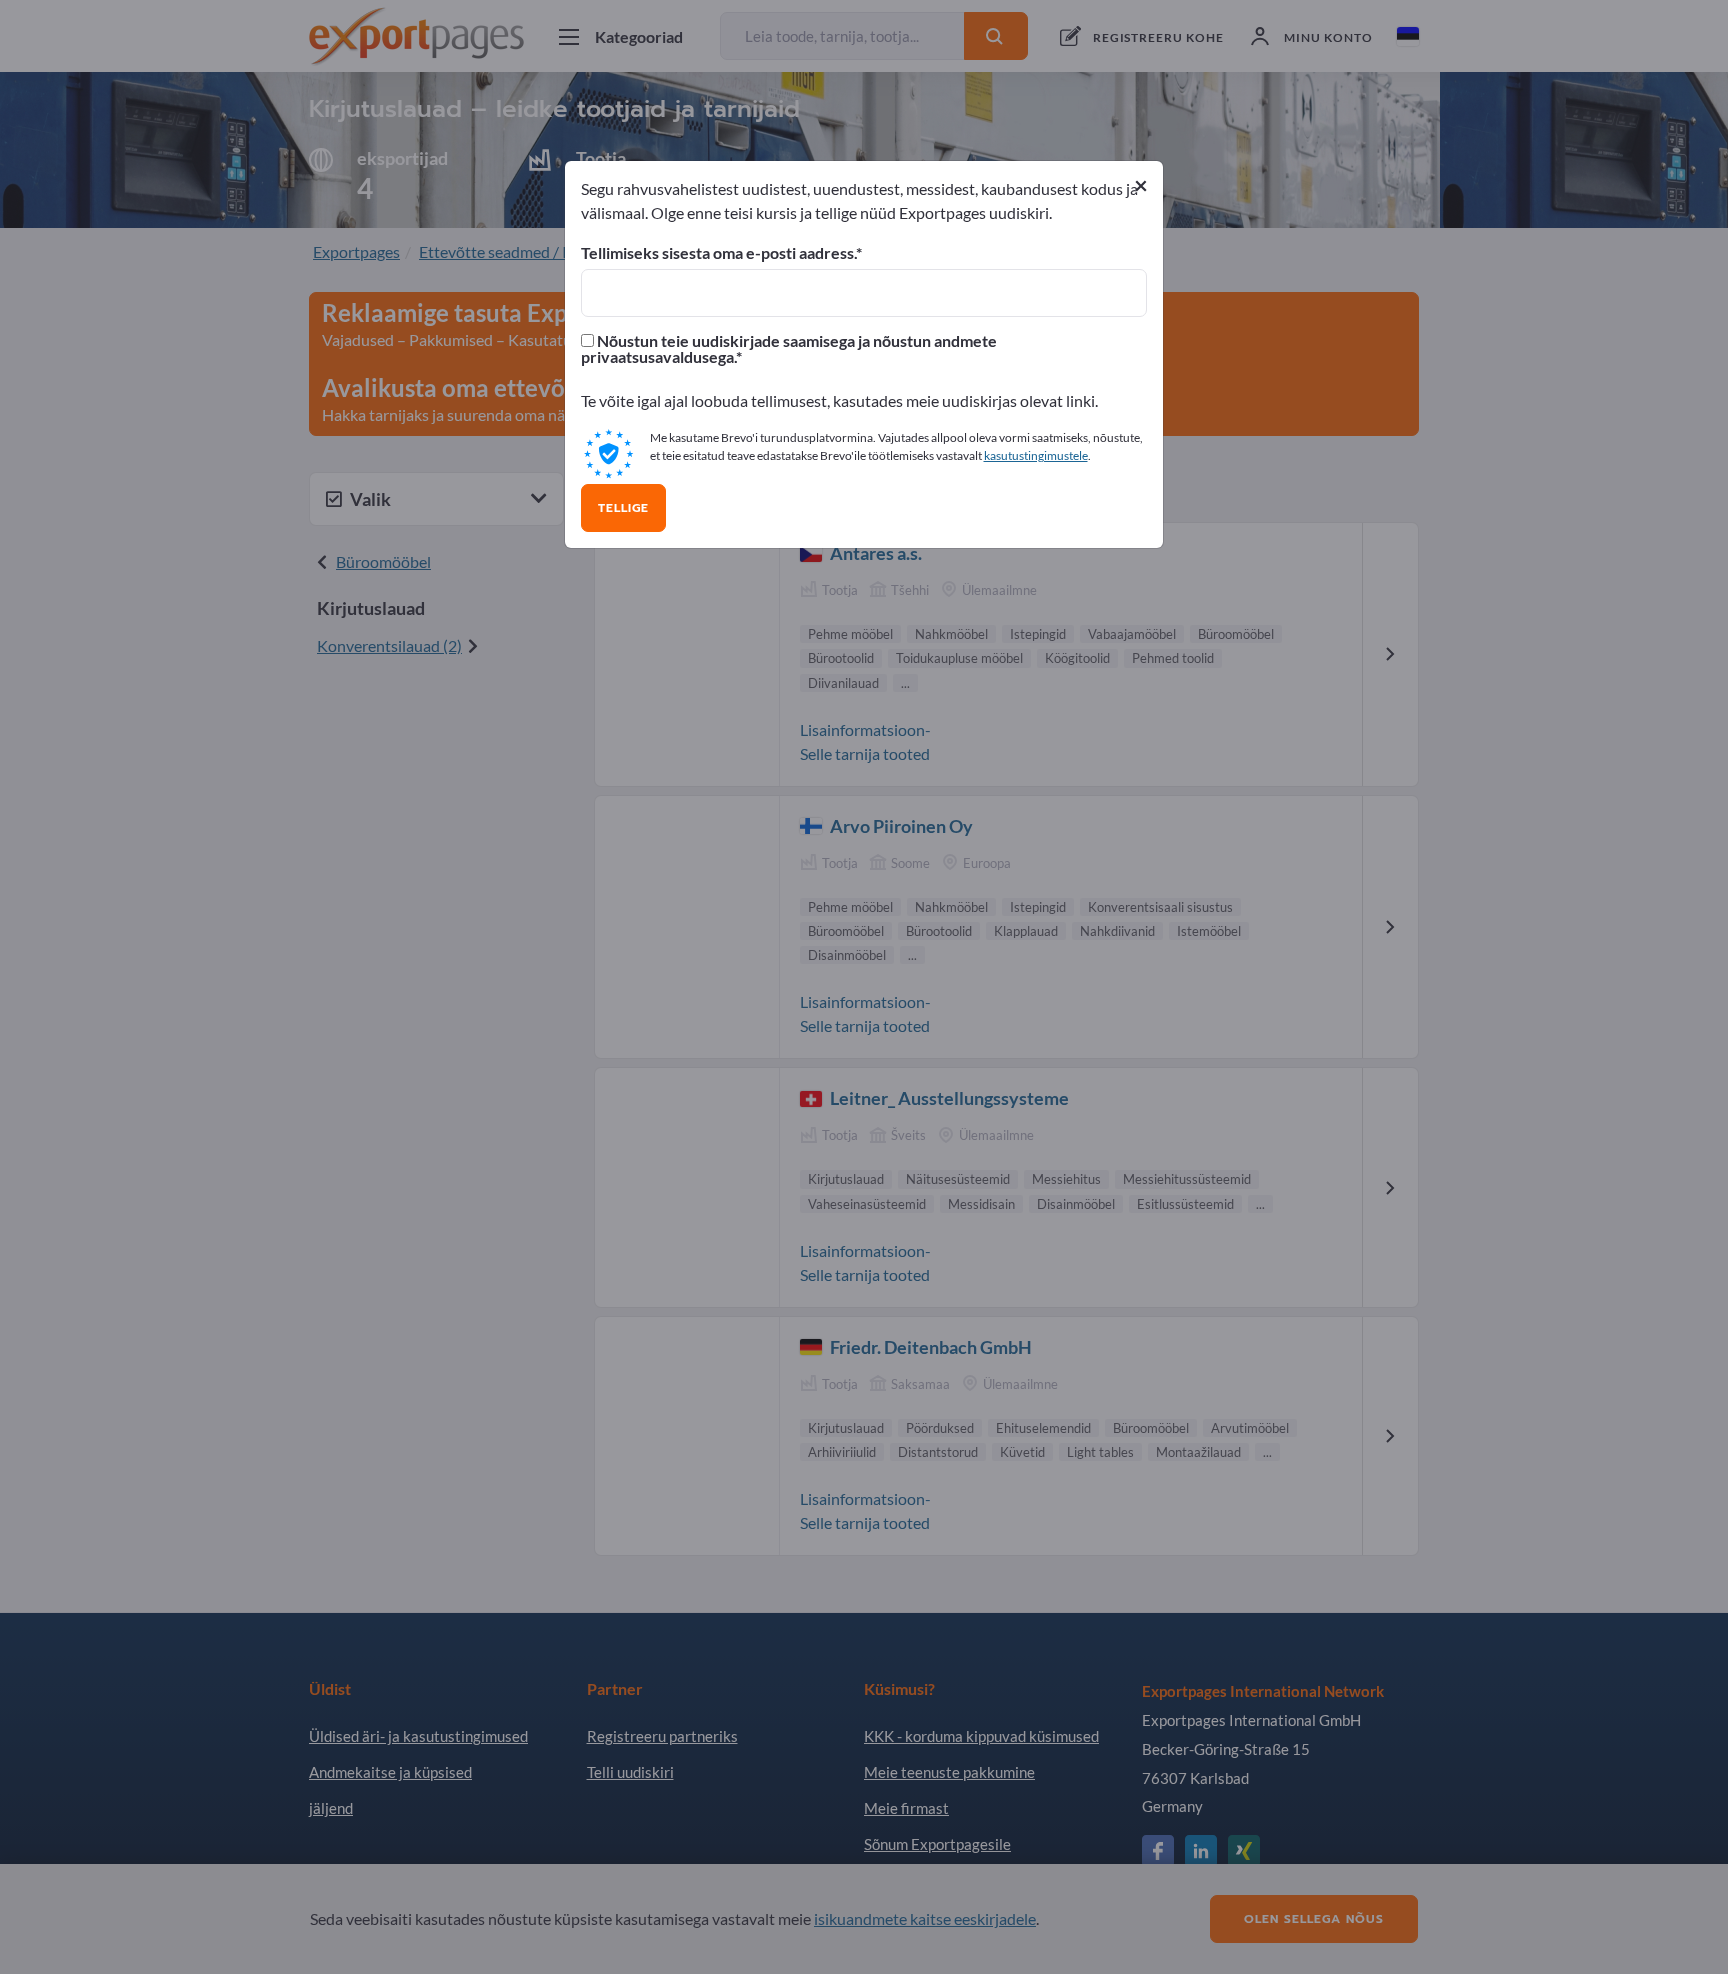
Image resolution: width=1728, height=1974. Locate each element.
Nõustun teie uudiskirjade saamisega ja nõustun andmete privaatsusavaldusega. (789, 349)
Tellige (623, 508)
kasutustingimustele (1036, 455)
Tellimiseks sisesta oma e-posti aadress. (718, 253)
